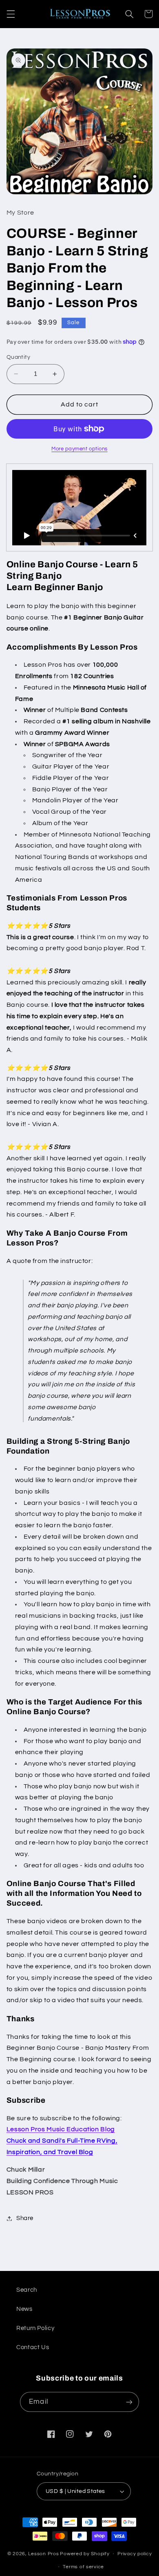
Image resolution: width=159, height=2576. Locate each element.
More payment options (79, 449)
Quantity (18, 357)
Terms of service (83, 2567)
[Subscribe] (129, 2402)
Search (27, 2290)
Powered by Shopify (85, 2554)
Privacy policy (135, 2554)
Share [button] (25, 2218)
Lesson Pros (43, 2554)
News (24, 2309)
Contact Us (33, 2347)
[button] (11, 14)
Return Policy (35, 2328)
